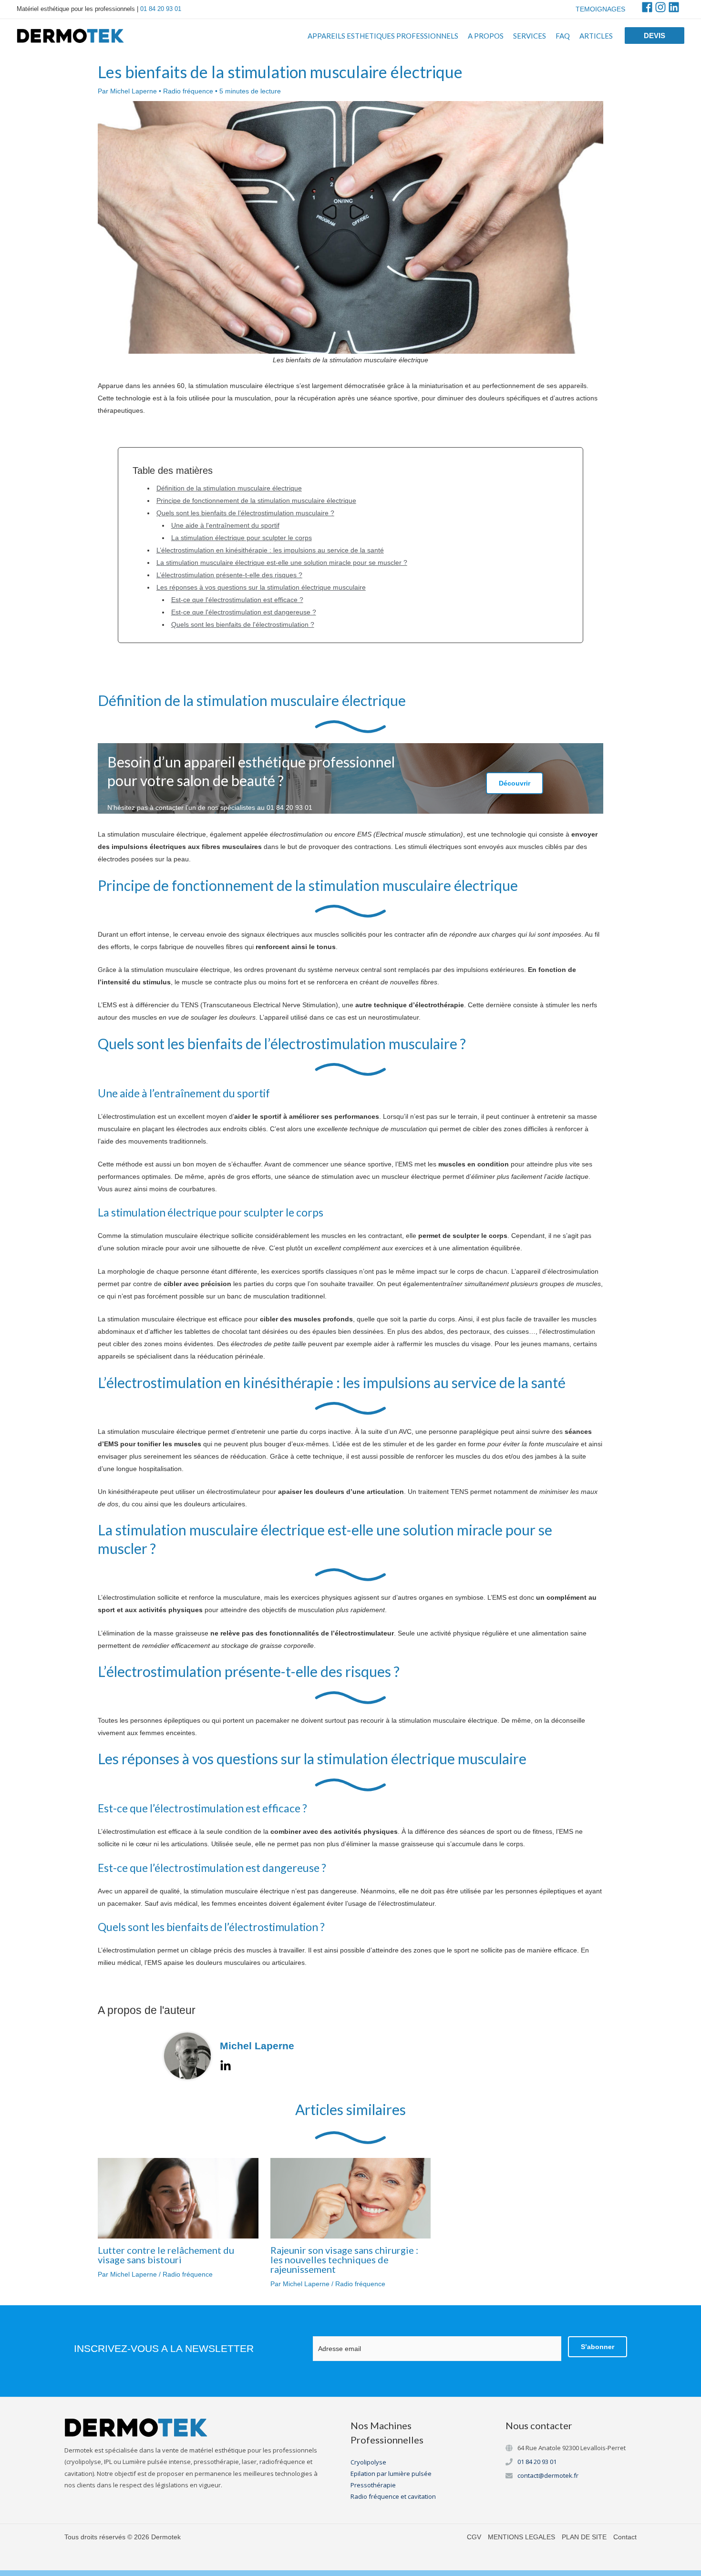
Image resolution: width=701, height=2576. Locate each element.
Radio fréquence (188, 91)
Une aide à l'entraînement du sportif (225, 525)
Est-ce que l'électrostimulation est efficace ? (237, 600)
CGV (474, 2537)
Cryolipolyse (368, 2462)
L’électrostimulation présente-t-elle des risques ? (229, 575)
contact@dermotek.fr (548, 2475)
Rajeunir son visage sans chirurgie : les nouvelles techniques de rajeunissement (344, 2259)
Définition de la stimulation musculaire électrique (229, 488)
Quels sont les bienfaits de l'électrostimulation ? (243, 624)
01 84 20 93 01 (161, 9)
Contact (625, 2537)
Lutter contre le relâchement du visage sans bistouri (166, 2255)
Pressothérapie (373, 2485)
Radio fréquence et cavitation (393, 2496)
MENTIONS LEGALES (521, 2537)
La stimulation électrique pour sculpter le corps (242, 538)
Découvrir (515, 783)
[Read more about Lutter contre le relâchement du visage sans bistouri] (178, 2198)
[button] (655, 36)
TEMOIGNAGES (600, 9)
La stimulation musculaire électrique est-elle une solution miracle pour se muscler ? (282, 562)
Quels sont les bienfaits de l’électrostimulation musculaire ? (245, 513)
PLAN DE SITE (584, 2537)
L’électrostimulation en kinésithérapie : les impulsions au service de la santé (270, 550)
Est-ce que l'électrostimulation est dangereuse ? (244, 612)
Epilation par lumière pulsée (391, 2474)
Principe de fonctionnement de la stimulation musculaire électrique (256, 501)
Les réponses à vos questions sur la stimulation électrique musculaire (261, 587)
